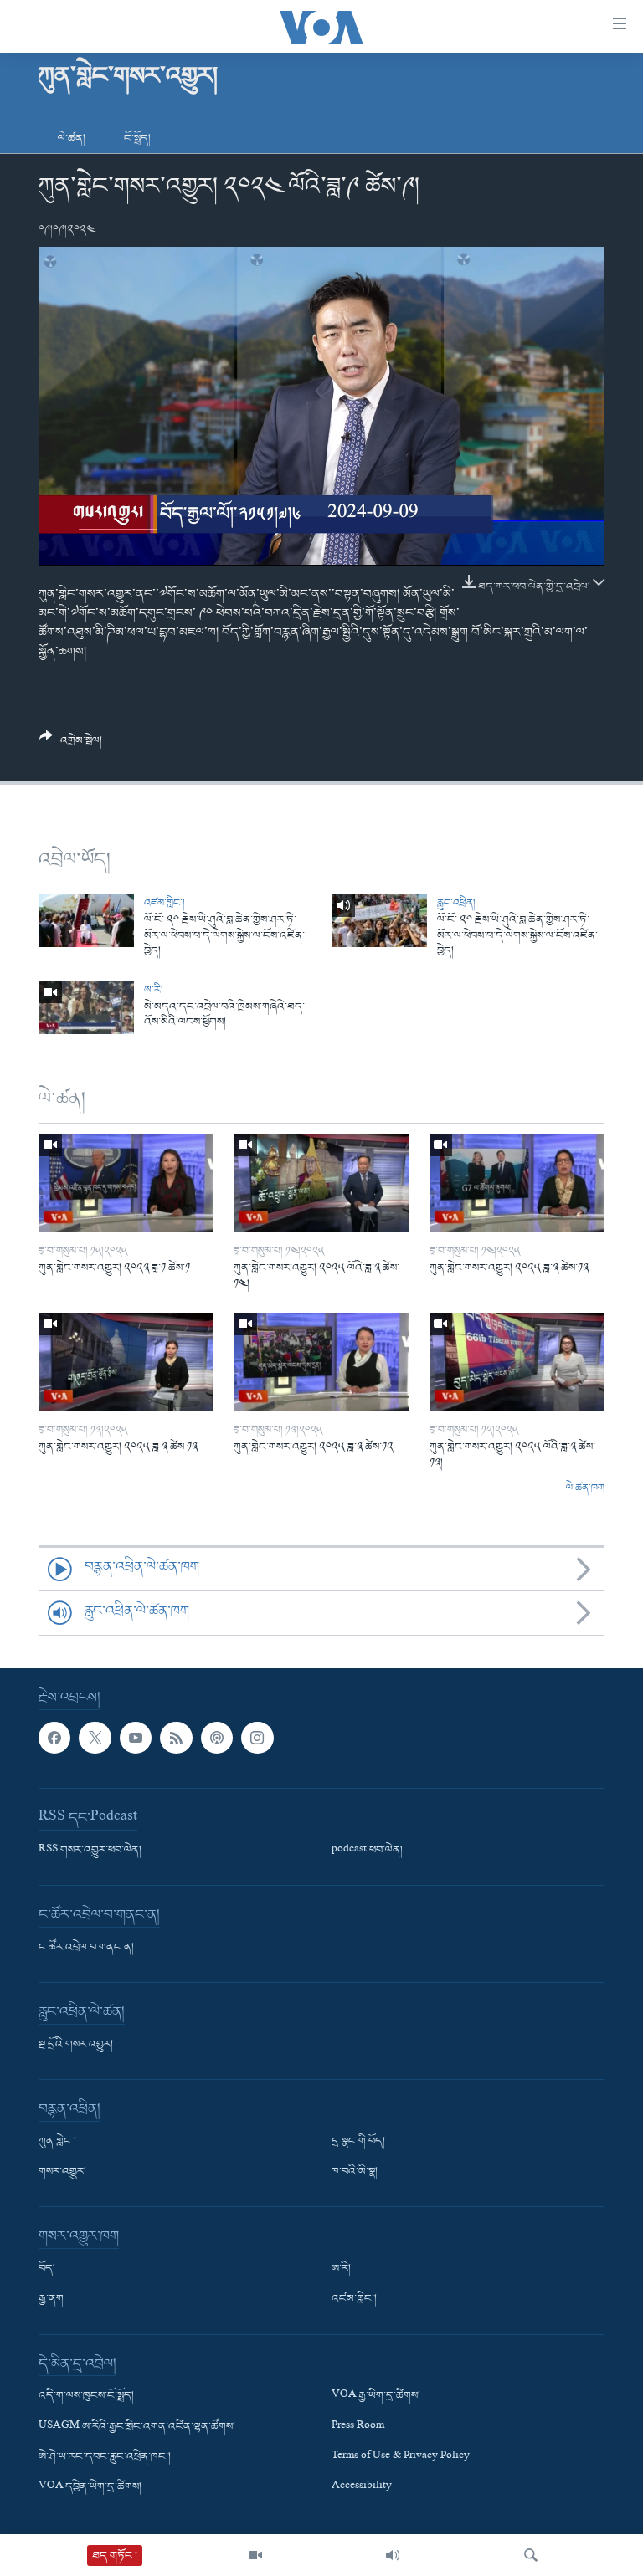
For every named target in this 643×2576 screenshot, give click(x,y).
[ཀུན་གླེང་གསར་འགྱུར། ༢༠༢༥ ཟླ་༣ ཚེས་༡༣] (517, 1183)
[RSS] (176, 1738)
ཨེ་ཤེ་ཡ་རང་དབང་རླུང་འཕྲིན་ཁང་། (105, 2457)
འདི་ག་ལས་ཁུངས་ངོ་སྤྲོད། (86, 2397)
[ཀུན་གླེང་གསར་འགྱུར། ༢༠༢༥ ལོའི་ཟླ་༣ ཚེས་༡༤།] (321, 1183)
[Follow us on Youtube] (136, 1738)
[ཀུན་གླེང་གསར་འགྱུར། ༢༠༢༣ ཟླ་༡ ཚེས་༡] (126, 1183)
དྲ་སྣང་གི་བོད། (358, 2142)
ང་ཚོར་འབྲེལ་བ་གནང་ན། (86, 1948)
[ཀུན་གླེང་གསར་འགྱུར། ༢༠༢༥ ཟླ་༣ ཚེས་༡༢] (321, 1362)
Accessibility (362, 2487)
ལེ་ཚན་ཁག (585, 1488)
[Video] (255, 2555)
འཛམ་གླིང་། (165, 903)
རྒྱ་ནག (51, 2300)
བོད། (47, 2270)
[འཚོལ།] (531, 2555)
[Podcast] (217, 1738)
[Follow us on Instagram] (257, 1738)
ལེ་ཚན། (72, 138)
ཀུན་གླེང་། (57, 2142)
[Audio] (393, 2555)
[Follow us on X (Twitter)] (95, 1738)
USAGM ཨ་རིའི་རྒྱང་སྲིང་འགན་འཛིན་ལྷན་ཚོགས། (137, 2427)
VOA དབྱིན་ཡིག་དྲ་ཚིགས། (90, 2487)
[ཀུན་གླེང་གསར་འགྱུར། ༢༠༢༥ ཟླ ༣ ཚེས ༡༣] (126, 1362)
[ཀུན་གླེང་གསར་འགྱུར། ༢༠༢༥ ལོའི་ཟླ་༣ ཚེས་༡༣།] (517, 1362)
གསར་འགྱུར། (62, 2173)
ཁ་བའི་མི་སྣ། (355, 2173)
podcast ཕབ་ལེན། (367, 1851)
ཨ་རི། (154, 990)
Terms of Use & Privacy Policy (401, 2457)
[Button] (71, 745)
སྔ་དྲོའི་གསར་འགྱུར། (76, 2045)
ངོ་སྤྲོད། (137, 138)
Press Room (358, 2427)
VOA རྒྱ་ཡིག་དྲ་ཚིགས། (376, 2397)
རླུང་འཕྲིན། (456, 903)
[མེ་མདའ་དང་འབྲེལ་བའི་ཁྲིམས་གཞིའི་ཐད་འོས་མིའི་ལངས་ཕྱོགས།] (86, 1007)
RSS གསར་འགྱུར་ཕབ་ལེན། (90, 1851)
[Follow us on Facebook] (54, 1738)
